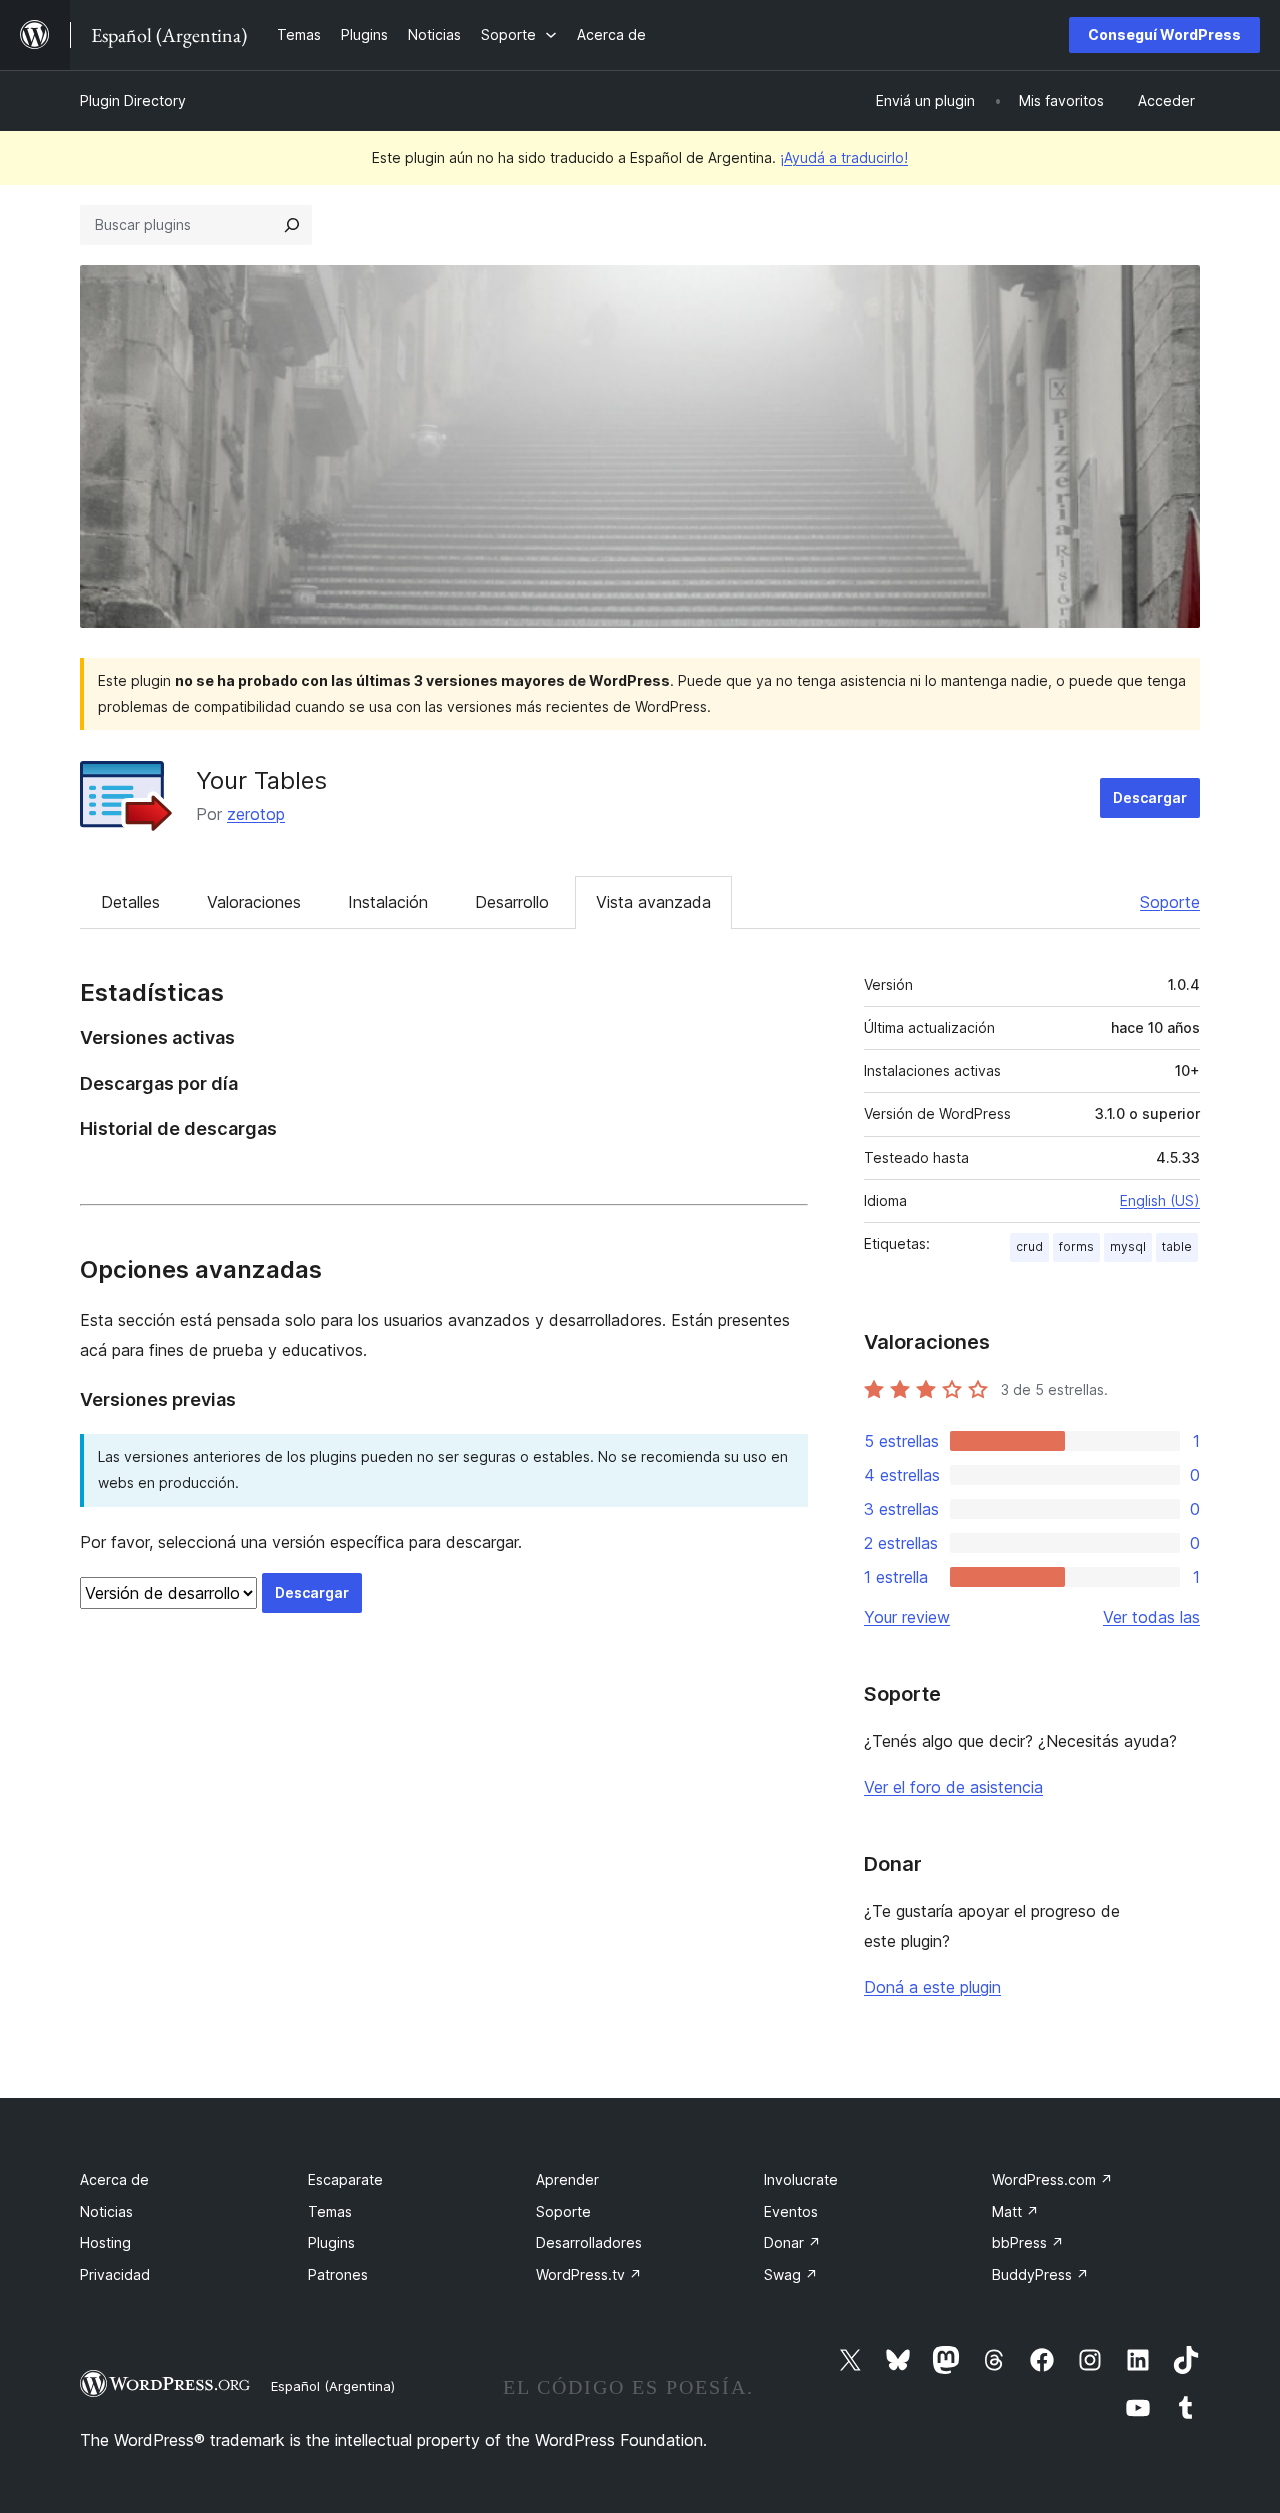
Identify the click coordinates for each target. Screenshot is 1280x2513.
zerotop (256, 814)
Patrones (338, 2274)
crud (1029, 1246)
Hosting (105, 2242)
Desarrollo (512, 902)
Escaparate (345, 2179)
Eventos (791, 2211)
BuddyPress (1040, 2274)
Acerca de (114, 2179)
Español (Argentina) (333, 2386)
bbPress (1028, 2242)
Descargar (1150, 797)
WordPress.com (1052, 2179)
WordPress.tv (589, 2274)
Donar (792, 2242)
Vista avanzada (653, 902)
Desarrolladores (589, 2242)
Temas (330, 2211)
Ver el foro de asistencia (953, 1787)
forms (1076, 1246)
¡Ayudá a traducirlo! (844, 157)
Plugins (331, 2242)
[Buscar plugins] (292, 225)
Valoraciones (254, 902)
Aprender (567, 2179)
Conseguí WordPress (1164, 34)
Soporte (1170, 902)
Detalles (130, 902)
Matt (1015, 2211)
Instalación (388, 902)
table (1177, 1246)
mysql (1128, 1246)
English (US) (1160, 1200)
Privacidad (115, 2274)
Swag (791, 2274)
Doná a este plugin (932, 1987)
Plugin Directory (133, 100)
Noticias (106, 2211)
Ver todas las (1151, 1617)
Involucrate (801, 2179)
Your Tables (261, 780)
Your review (907, 1617)
